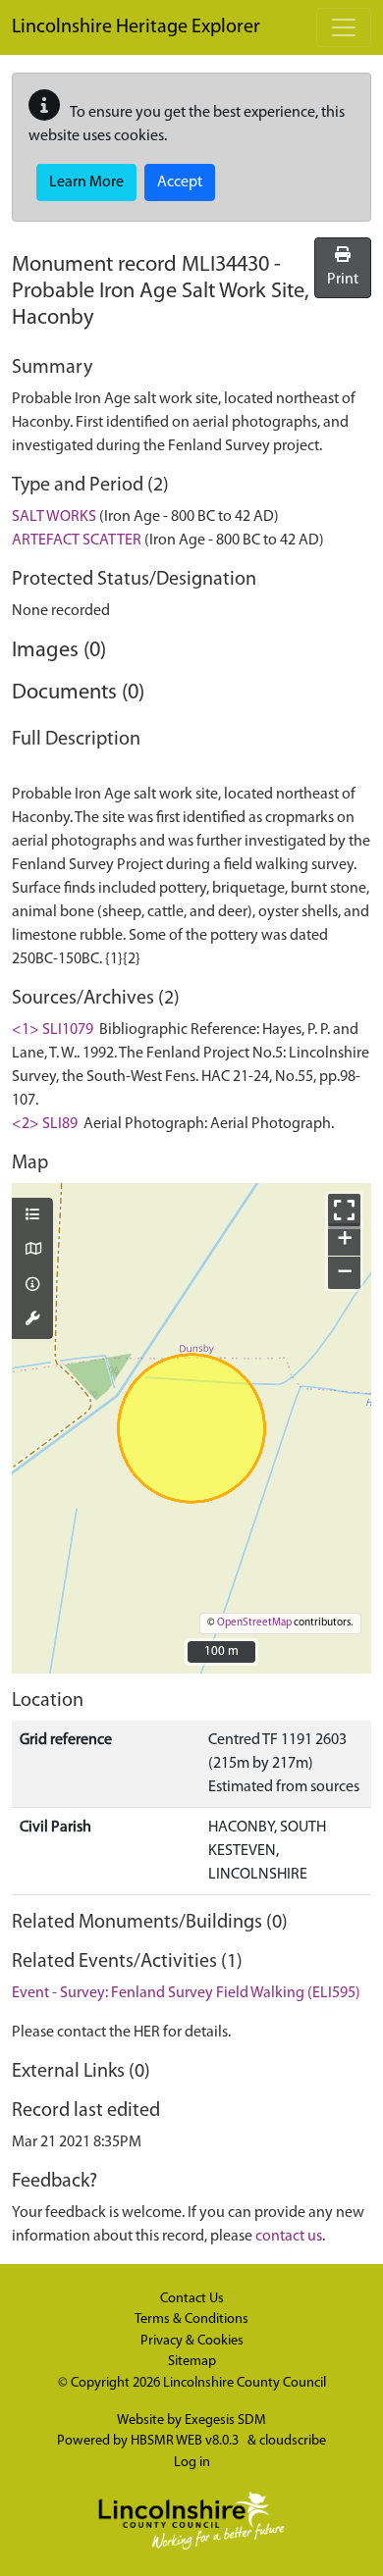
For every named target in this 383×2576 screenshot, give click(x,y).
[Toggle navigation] (344, 27)
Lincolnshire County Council (245, 2383)
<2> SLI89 (45, 1124)
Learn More (86, 182)
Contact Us (192, 2299)
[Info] (32, 1286)
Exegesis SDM (225, 2421)
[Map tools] (32, 1320)
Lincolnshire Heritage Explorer (136, 27)
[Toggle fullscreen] (344, 1210)
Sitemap (192, 2362)
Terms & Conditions (191, 2319)
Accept (180, 182)
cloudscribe (293, 2441)
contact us (289, 2237)
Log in (192, 2463)
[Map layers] (32, 1216)
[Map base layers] (32, 1251)
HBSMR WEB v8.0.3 (186, 2441)
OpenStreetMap (254, 1623)
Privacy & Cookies (192, 2341)
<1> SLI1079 (53, 1030)
